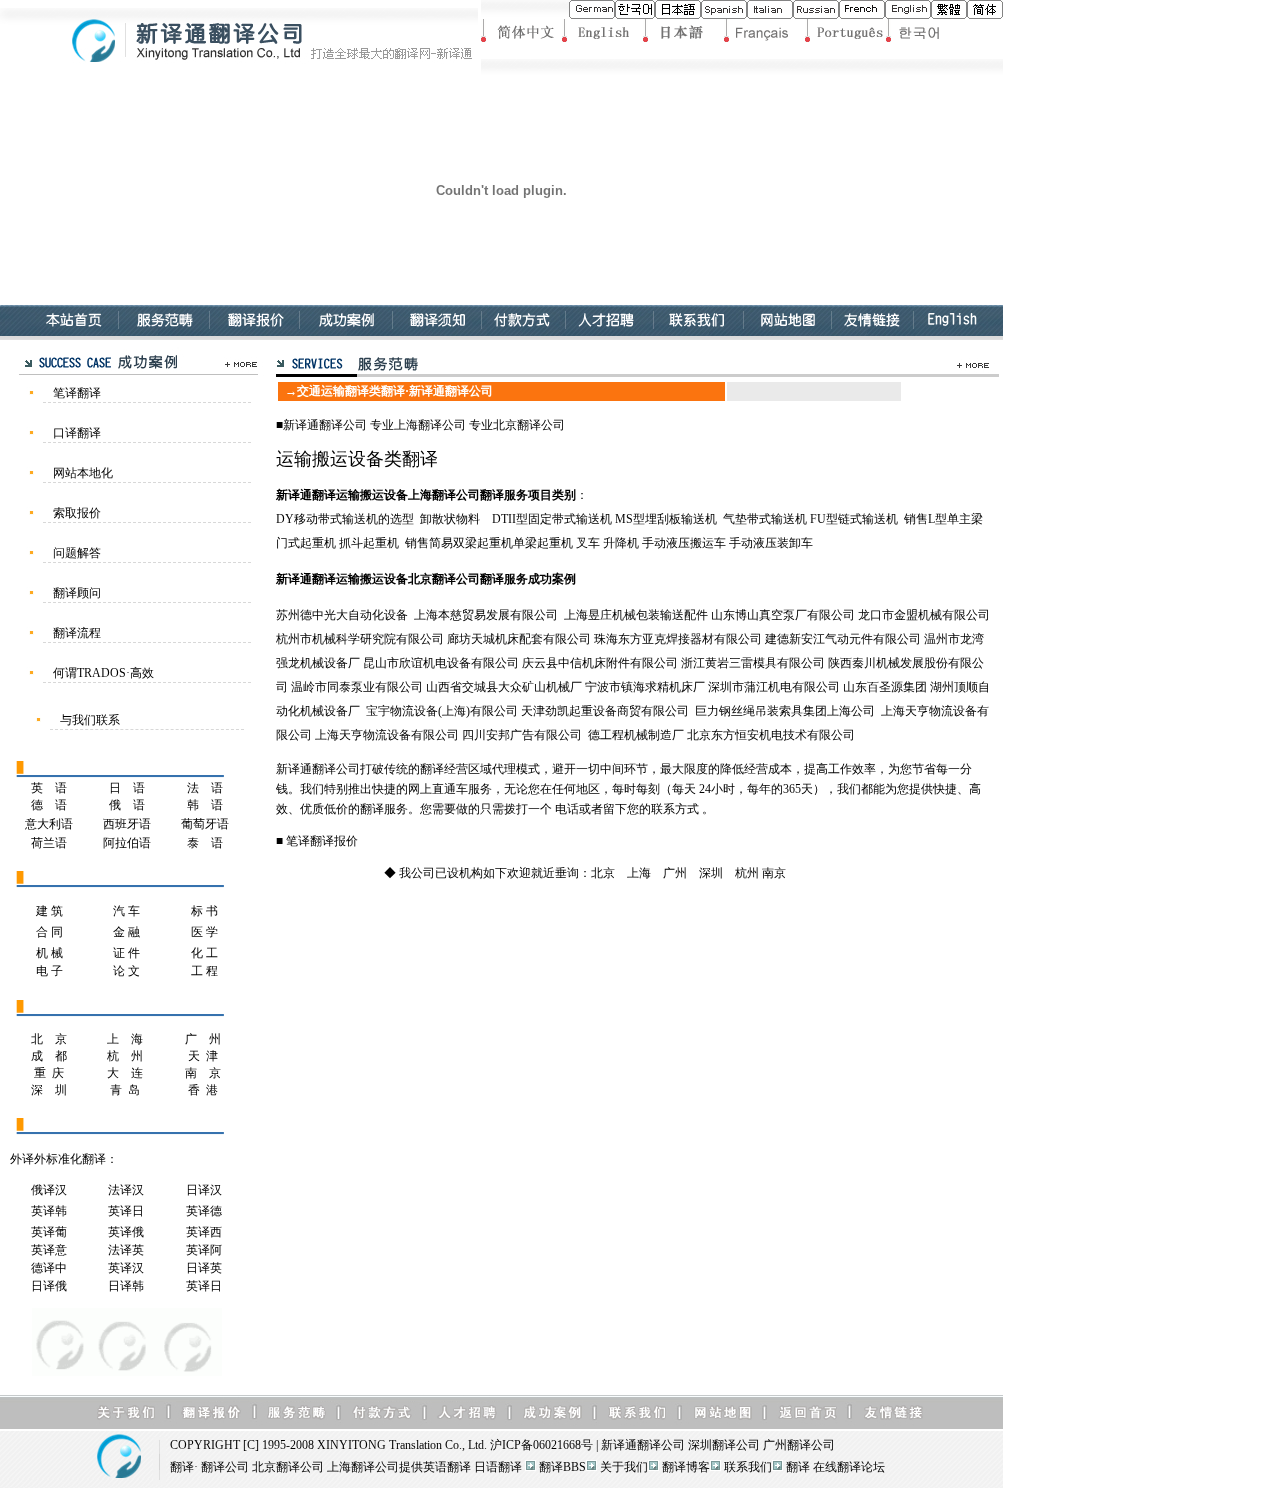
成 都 (49, 1056)
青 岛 (125, 1090)
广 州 (203, 1039)
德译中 (49, 1268)
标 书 (204, 911)
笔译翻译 (77, 393)
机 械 (49, 953)
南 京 (203, 1073)
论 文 (126, 971)
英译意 (49, 1250)
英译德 (204, 1211)
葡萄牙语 (205, 824)
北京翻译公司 (529, 425)
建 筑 (49, 911)
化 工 (204, 953)
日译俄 (49, 1286)
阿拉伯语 (127, 843)
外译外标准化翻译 (58, 1159)
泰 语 (205, 843)
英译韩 (49, 1211)
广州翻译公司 (799, 1445)
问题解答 (77, 553)
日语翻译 (498, 1467)
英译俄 (126, 1232)
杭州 (747, 873)
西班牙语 (127, 824)
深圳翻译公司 (724, 1445)
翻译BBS (562, 1467)
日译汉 (204, 1190)
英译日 (126, 1211)
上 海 (125, 1039)
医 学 (204, 932)
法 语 (205, 788)
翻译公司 (343, 425)
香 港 (203, 1090)
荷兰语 (49, 843)
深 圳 (49, 1090)
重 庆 (49, 1073)
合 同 (49, 932)
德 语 (49, 805)
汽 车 (126, 911)
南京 (774, 873)
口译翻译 (77, 433)
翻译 (182, 1467)
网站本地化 (83, 473)
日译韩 (126, 1286)
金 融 (126, 932)
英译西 (204, 1232)
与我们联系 (90, 720)
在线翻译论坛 (849, 1467)
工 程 (204, 971)
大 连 (125, 1073)
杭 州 (125, 1056)
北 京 (49, 1039)
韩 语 (205, 805)
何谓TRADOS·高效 (103, 673)
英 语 (49, 788)
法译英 (126, 1250)
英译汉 (126, 1268)
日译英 (204, 1268)
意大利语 (49, 824)
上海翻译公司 (430, 425)
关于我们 (624, 1467)
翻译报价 (334, 841)
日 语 (127, 788)
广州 (675, 873)
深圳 (711, 873)
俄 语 (127, 805)
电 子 (49, 971)
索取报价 (77, 513)
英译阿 (205, 1250)
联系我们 (748, 1467)
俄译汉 (49, 1190)
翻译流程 (77, 633)
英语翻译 (447, 1467)
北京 (603, 873)
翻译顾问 (77, 593)
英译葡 (49, 1232)
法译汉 (126, 1190)
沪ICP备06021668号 (541, 1445)
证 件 (126, 953)
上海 (639, 873)
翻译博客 (686, 1467)
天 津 (203, 1056)
